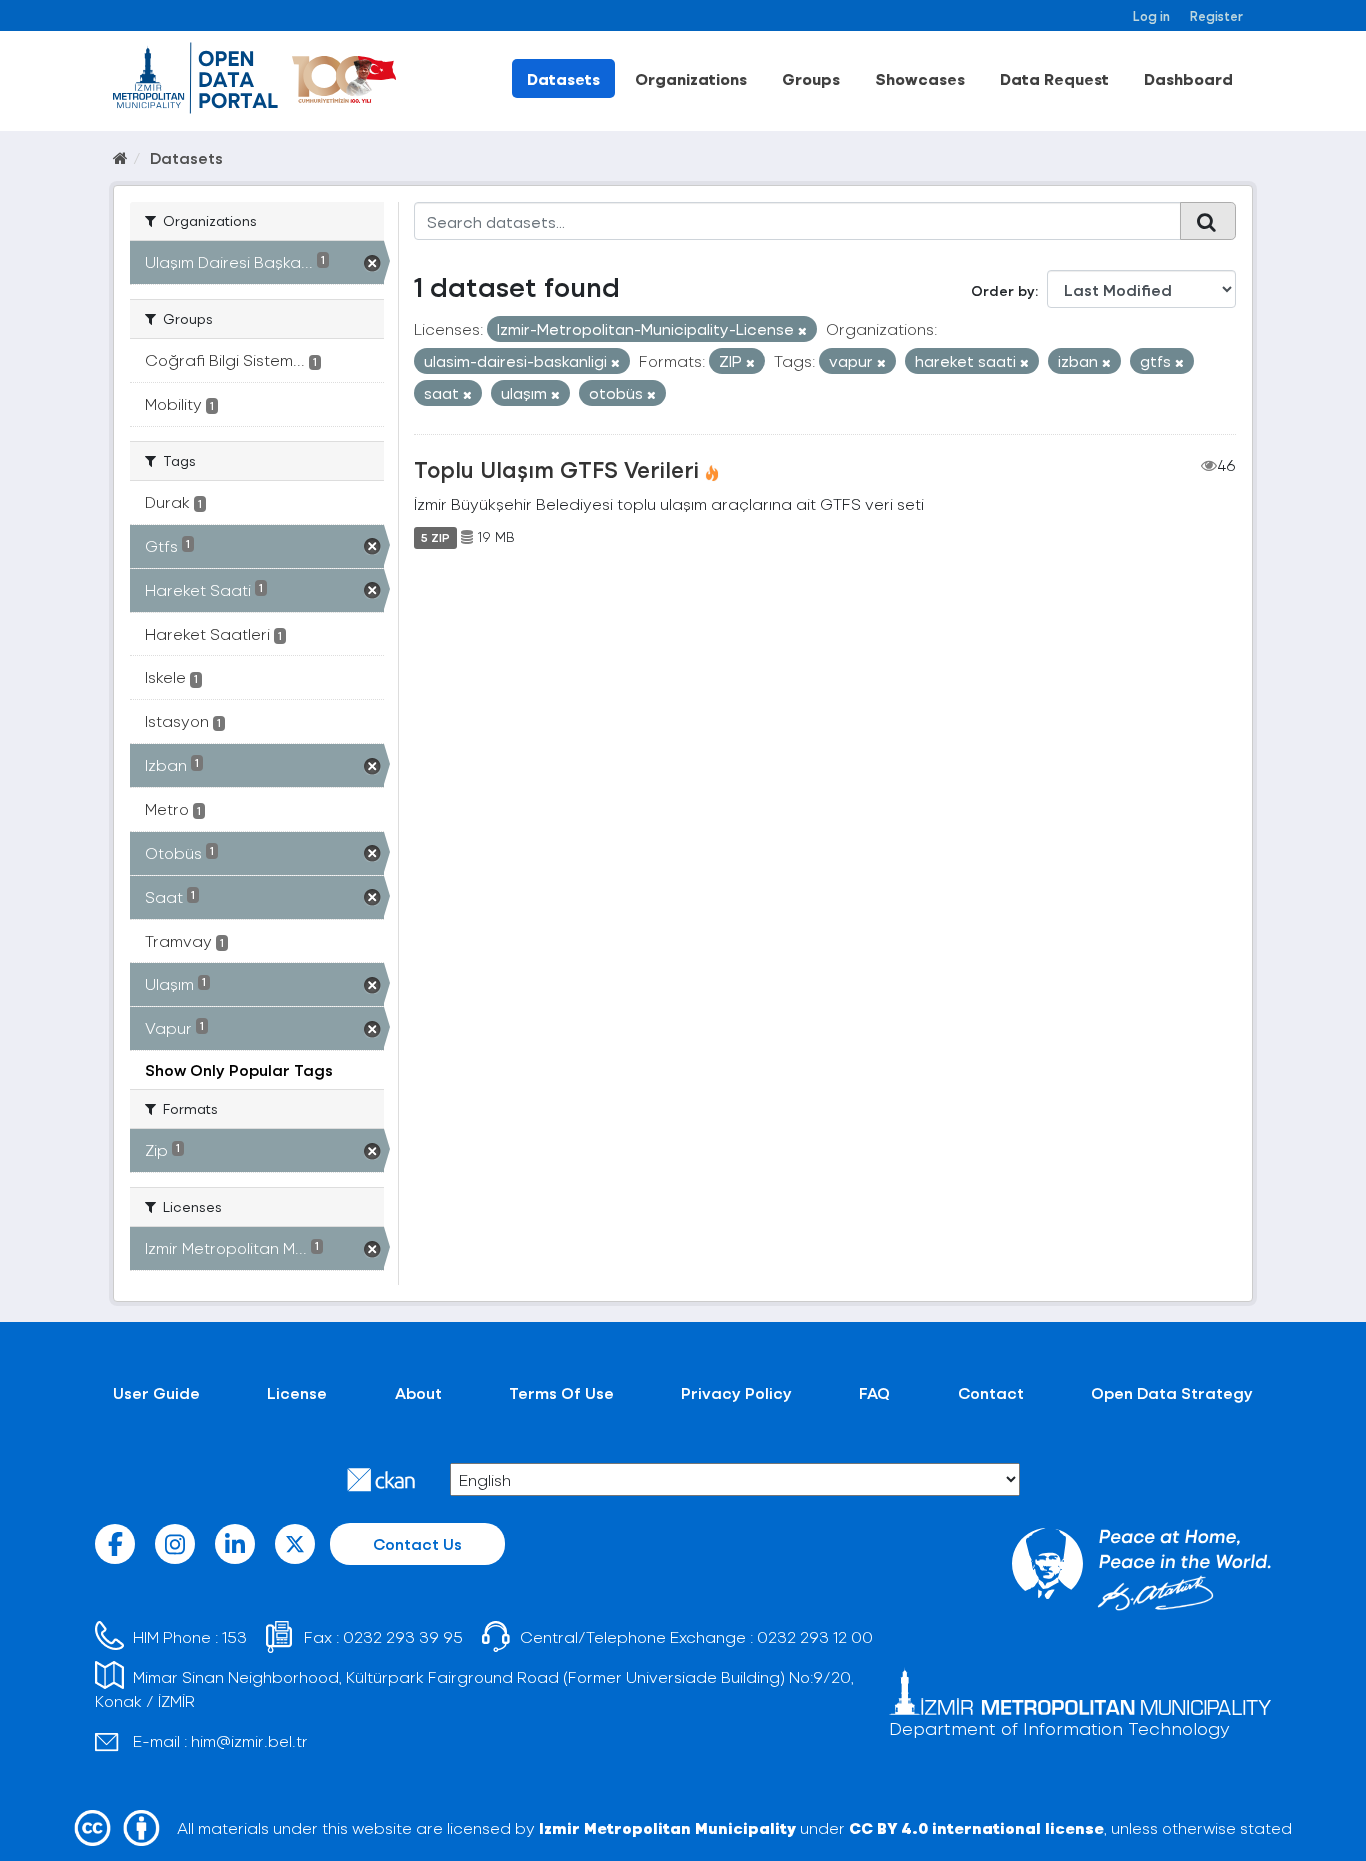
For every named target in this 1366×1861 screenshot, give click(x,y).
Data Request (1054, 78)
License (297, 1392)
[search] (1208, 221)
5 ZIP (435, 537)
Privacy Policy (736, 1392)
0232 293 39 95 (403, 1636)
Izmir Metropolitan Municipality (667, 1827)
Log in (1151, 15)
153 (234, 1636)
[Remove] (802, 330)
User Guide (156, 1392)
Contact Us (417, 1543)
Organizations (691, 78)
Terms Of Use (561, 1392)
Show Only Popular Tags (239, 1069)
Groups (811, 78)
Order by (1003, 290)
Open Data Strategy (1172, 1392)
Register (1216, 15)
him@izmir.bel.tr (249, 1740)
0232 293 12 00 (815, 1636)
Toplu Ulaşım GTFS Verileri (556, 469)
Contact (991, 1392)
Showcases (920, 78)
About (418, 1392)
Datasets (563, 78)
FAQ (874, 1392)
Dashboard (1188, 78)
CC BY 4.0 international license (976, 1827)
